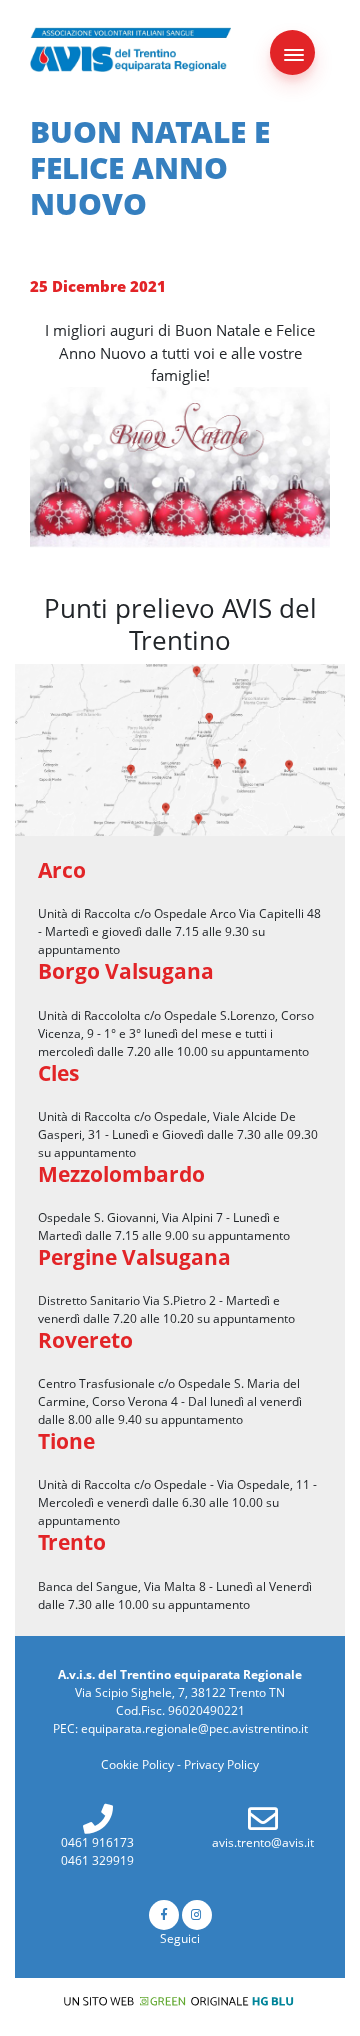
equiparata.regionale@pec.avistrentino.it (194, 1728)
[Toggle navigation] (292, 52)
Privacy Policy (221, 1764)
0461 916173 (97, 1842)
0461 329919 (97, 1860)
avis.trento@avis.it (263, 1842)
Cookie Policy (137, 1764)
